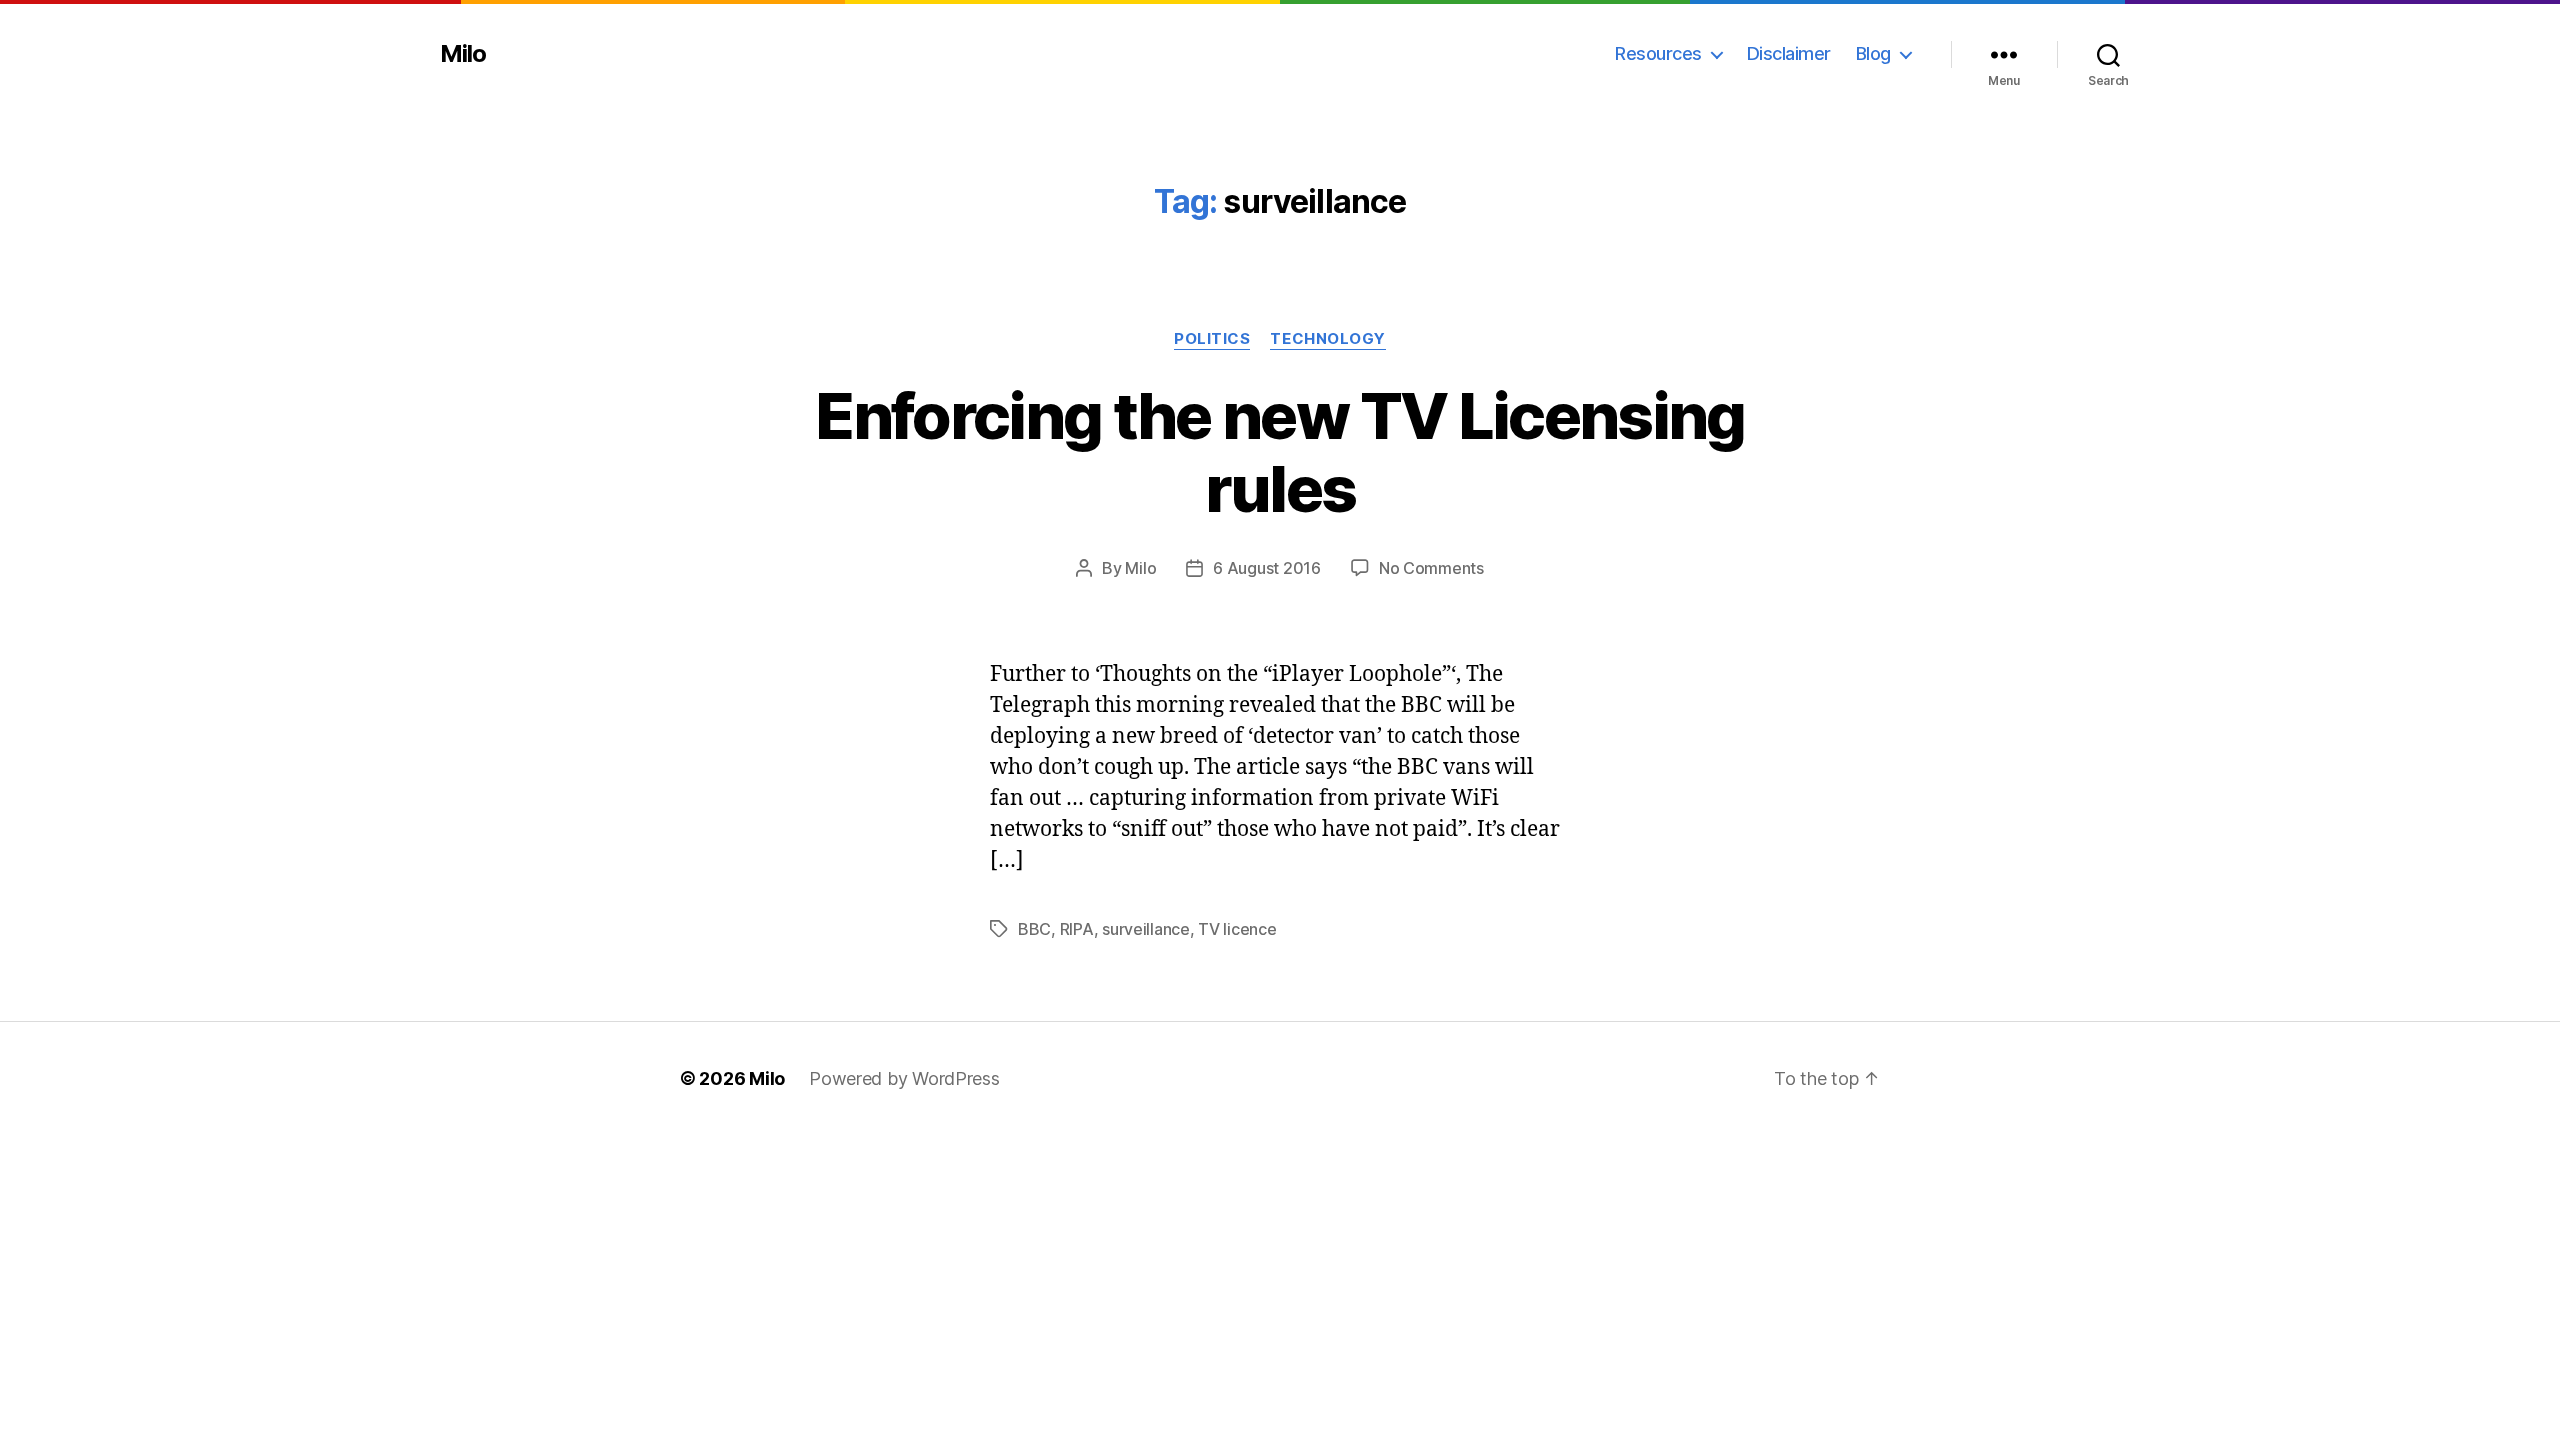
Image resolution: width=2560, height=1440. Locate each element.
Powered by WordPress (904, 1078)
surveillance (1146, 929)
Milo (463, 54)
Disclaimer (1789, 53)
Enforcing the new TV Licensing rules (1279, 452)
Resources (1658, 53)
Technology (1328, 339)
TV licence (1237, 929)
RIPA (1077, 929)
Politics (1212, 339)
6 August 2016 (1267, 568)
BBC (1034, 929)
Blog (1873, 53)
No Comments (1431, 568)
